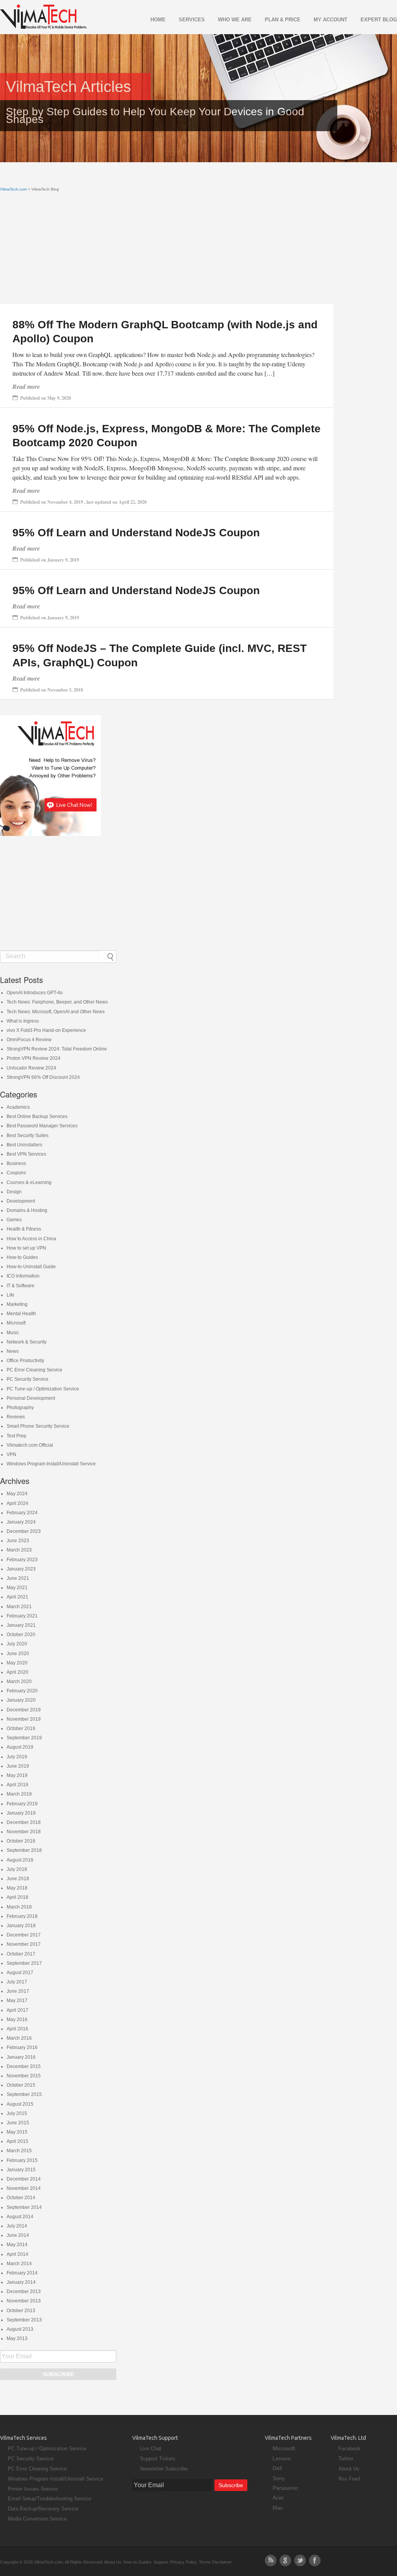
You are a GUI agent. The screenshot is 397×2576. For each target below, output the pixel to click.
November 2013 (24, 2301)
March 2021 (19, 1607)
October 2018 (21, 1841)
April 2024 (17, 1503)
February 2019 (22, 1804)
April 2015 (17, 2141)
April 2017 (17, 2010)
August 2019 (20, 1747)
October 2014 (21, 2198)
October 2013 (21, 2311)
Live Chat (151, 2449)
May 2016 (17, 2020)
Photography (20, 1408)
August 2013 (20, 2329)
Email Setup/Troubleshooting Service (49, 2499)
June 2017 (18, 1991)
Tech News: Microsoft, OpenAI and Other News (56, 1012)
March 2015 (19, 2151)
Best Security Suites (28, 1135)
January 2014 (21, 2282)
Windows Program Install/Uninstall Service (51, 1464)
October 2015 (21, 2085)
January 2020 (21, 1700)
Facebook (350, 2449)
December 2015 (24, 2066)
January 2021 (21, 1625)
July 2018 (17, 1869)
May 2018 (17, 1888)
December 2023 (24, 1531)
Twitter (346, 2459)
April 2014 (17, 2254)
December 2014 (24, 2179)
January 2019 (21, 1813)
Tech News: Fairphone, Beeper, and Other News (57, 1002)
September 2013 (24, 2320)
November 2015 (24, 2076)
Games (14, 1220)
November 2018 (24, 1832)
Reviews (16, 1417)
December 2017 (24, 1935)
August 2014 (20, 2217)
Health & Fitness (24, 1229)
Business (16, 1163)
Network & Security (27, 1342)
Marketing (17, 1304)
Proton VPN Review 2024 (34, 1058)
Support (161, 2562)
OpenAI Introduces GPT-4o (35, 993)
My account (331, 20)
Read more (26, 387)
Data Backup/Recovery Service (43, 2509)
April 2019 (17, 1785)
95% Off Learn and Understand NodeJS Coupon (136, 533)
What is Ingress (23, 1021)
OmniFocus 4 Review (29, 1040)
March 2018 (19, 1907)
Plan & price (283, 20)
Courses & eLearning (29, 1182)
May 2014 (17, 2245)
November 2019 (24, 1719)
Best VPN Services (26, 1154)
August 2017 (20, 1973)
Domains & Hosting (27, 1210)
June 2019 (18, 1766)
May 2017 (17, 2000)
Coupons (16, 1173)
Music (13, 1333)
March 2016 (19, 2038)
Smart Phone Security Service (38, 1426)
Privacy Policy (184, 2562)
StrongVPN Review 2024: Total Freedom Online (57, 1049)
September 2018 (24, 1850)
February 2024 (22, 1513)
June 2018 (18, 1879)
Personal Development (31, 1398)
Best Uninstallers (24, 1145)
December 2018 (24, 1822)
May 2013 (17, 2339)
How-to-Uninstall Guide (31, 1267)
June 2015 (18, 2123)
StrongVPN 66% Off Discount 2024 (43, 1077)
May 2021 (17, 1588)
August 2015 (20, 2104)
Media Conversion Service (37, 2519)
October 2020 (21, 1635)
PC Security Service (28, 1379)
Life (10, 1295)
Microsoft (16, 1323)
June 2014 (18, 2235)
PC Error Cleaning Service (35, 1370)
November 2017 (24, 1944)
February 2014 (22, 2273)
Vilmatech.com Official (30, 1445)
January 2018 (21, 1926)
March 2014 (19, 2264)
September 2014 (24, 2207)
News (13, 1351)
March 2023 (19, 1550)
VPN (11, 1454)
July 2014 (17, 2226)
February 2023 (22, 1560)
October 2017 (21, 1954)
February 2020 (22, 1691)
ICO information (23, 1276)
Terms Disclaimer (215, 2562)
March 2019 (19, 1794)
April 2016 (17, 2029)
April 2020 (17, 1672)
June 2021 (18, 1578)
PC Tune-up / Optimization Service (43, 1389)
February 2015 (22, 2160)
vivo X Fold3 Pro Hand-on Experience (46, 1030)
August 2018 (20, 1860)
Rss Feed (349, 2479)
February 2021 (22, 1616)
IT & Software (21, 1286)
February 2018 (22, 1916)
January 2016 (21, 2057)
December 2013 (24, 2292)
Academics (18, 1107)
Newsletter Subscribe (164, 2469)
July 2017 (17, 1982)
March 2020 (19, 1682)
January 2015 (21, 2170)
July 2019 (17, 1757)
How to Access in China (31, 1239)
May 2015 (17, 2132)
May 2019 (17, 1775)
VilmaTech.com (13, 189)
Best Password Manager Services (42, 1126)
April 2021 (17, 1597)
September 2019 (24, 1738)
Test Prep (16, 1436)
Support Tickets (158, 2459)
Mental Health (21, 1314)
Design (14, 1192)
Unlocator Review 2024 (31, 1068)
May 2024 (17, 1494)
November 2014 (24, 2188)
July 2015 (17, 2113)
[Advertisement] (167, 250)
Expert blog (379, 20)
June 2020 (18, 1654)
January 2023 (21, 1569)
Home (158, 20)
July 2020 (17, 1644)
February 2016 (22, 2047)
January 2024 (21, 1522)
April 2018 (17, 1897)
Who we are (235, 20)
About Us (349, 2469)
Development (21, 1201)
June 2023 (18, 1541)
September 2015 (24, 2094)
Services (192, 20)
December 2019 (24, 1710)
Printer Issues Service (33, 2489)
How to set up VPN (26, 1248)
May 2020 (17, 1663)
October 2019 (21, 1728)
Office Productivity (25, 1361)
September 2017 (24, 1963)
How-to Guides (22, 1257)
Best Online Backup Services (37, 1116)
